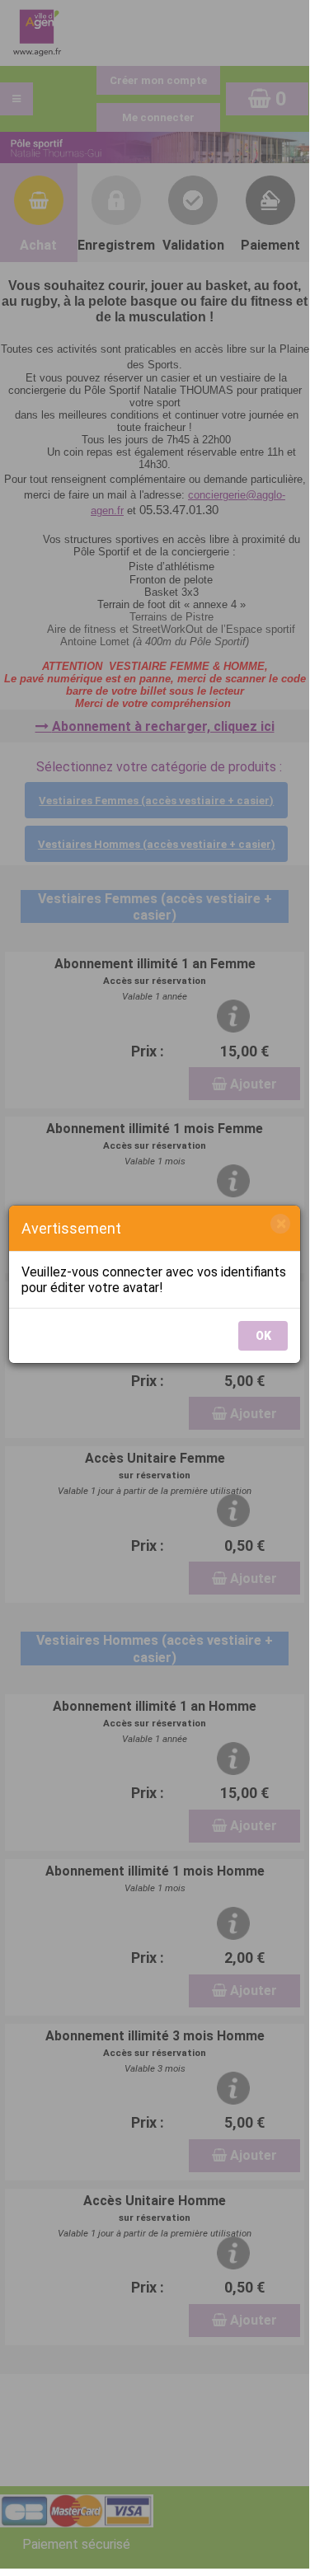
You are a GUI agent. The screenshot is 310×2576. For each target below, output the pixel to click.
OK (263, 1336)
